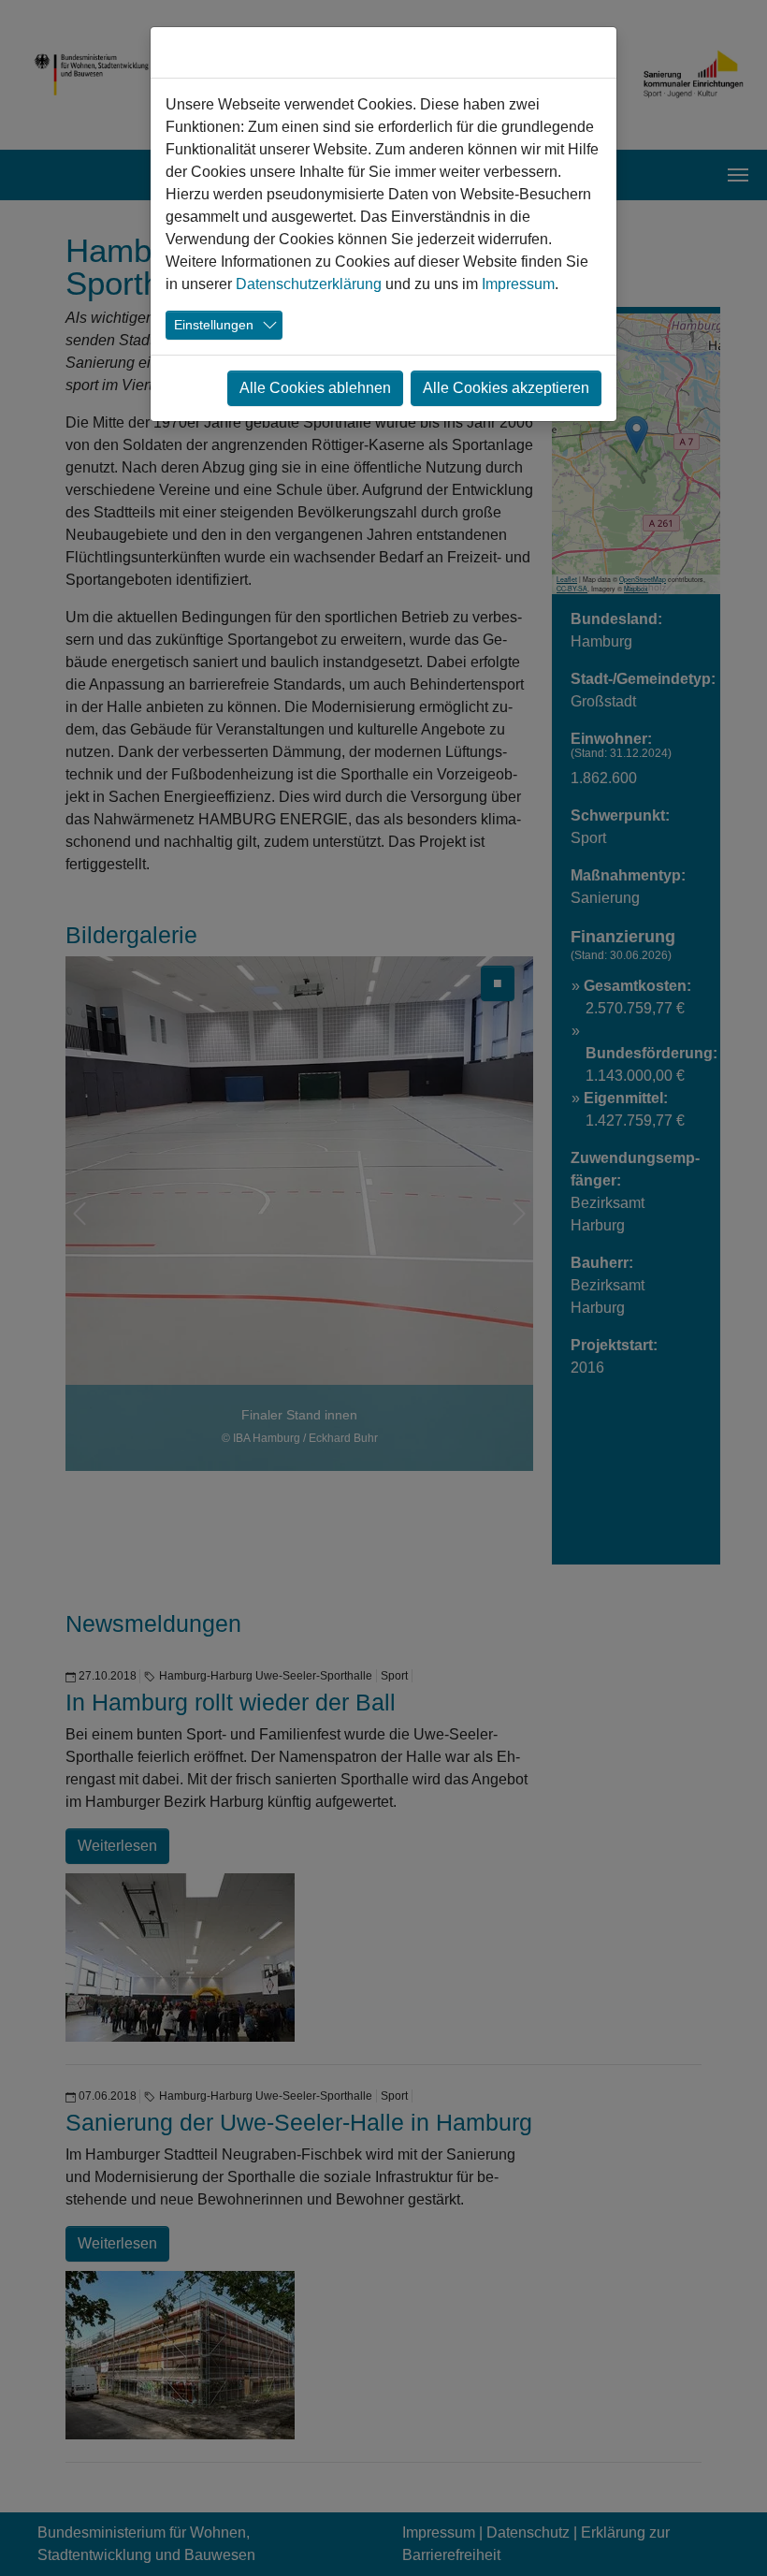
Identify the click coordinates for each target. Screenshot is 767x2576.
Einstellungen (214, 325)
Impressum (518, 284)
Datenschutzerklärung (309, 284)
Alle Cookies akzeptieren (506, 388)
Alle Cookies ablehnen (315, 388)
